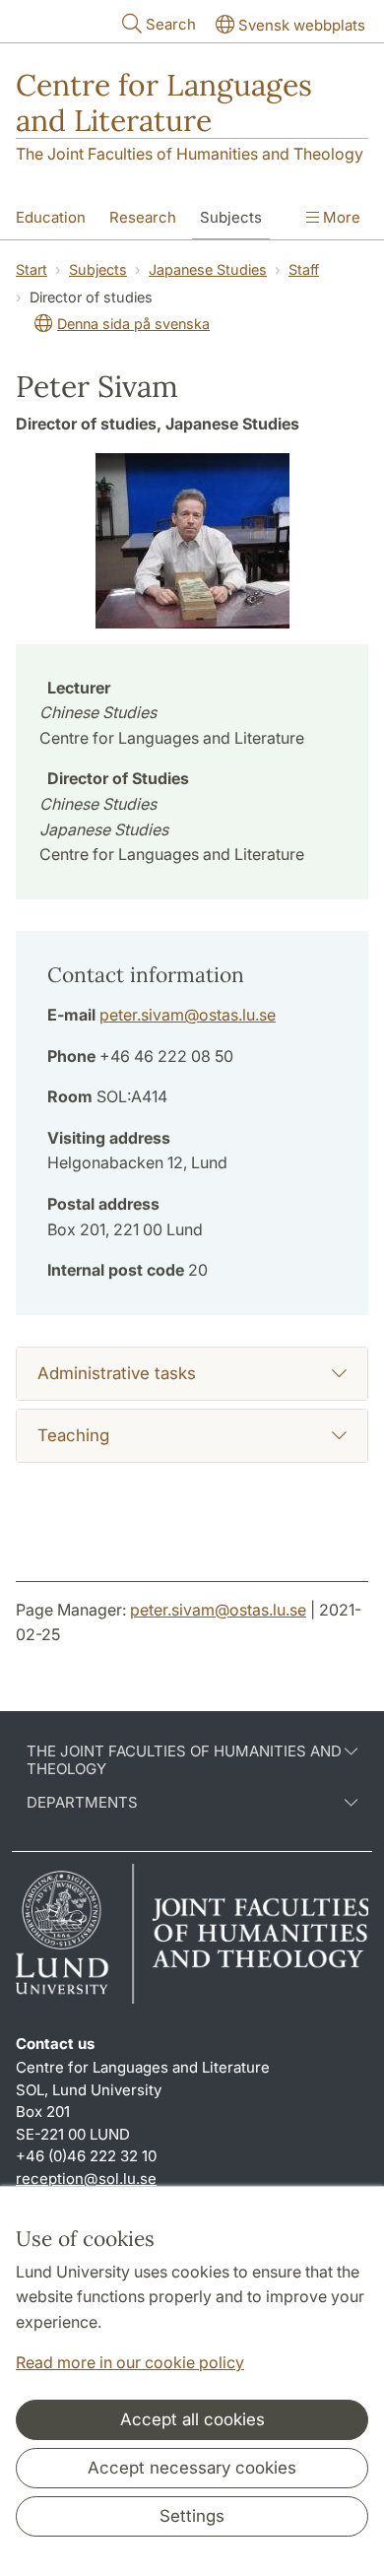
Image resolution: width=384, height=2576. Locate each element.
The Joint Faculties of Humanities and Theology (190, 154)
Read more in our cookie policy (130, 2362)
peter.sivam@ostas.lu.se (188, 1015)
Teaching (73, 1435)
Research (143, 217)
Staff (304, 269)
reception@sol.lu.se (86, 2179)
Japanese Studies (208, 269)
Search (171, 24)
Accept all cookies (192, 2419)
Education (51, 217)
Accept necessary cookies (192, 2468)
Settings (192, 2516)
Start (32, 269)
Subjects (231, 217)
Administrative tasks (117, 1373)
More (340, 217)
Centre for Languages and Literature (164, 102)
